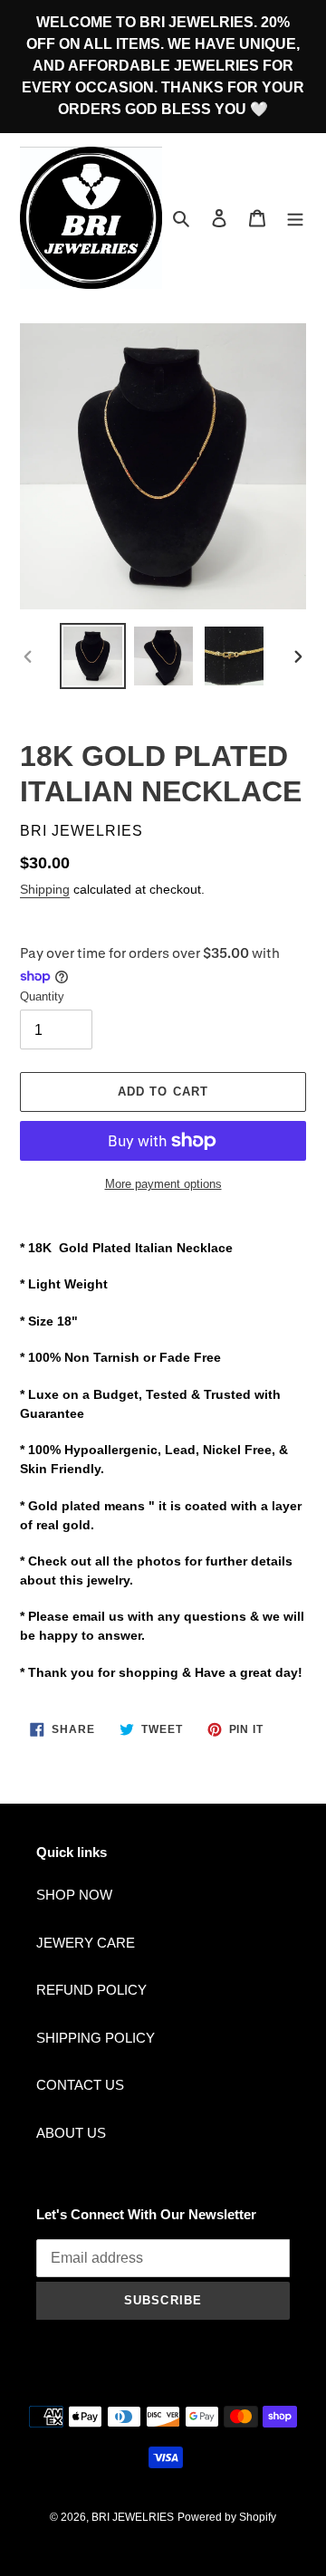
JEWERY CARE (86, 1943)
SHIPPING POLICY (96, 2038)
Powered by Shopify (227, 2517)
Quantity (42, 996)
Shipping (45, 889)
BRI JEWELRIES (133, 2517)
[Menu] (295, 218)
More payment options (163, 1184)
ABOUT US (71, 2133)
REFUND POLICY (91, 1990)
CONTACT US (80, 2085)
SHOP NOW (74, 1895)
